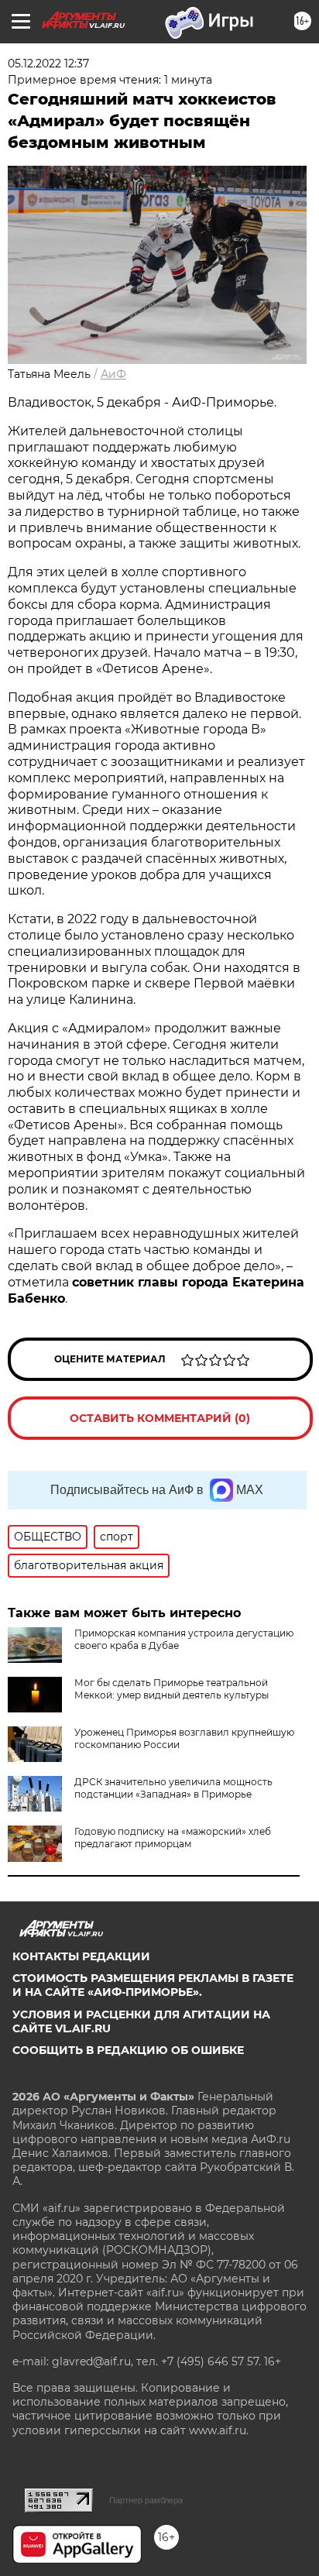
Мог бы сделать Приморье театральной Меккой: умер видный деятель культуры (172, 1689)
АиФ (113, 374)
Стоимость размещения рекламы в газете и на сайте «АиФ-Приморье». (153, 1985)
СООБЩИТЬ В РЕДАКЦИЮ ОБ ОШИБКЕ (128, 2050)
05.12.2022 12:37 (48, 64)
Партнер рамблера (146, 2500)
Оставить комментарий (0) (160, 1418)
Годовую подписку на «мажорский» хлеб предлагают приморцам (173, 1838)
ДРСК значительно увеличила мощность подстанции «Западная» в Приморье (173, 1788)
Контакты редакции (81, 1956)
